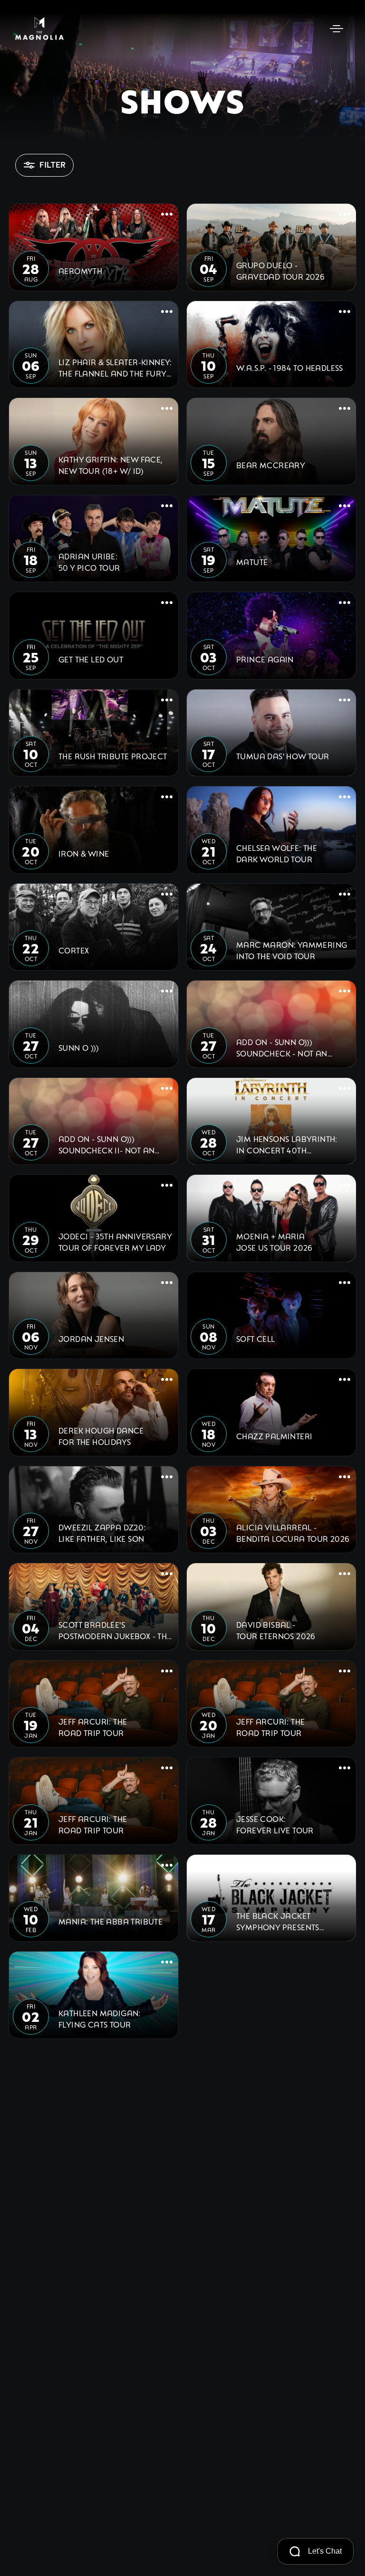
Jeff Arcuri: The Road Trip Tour (93, 1727)
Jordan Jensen (91, 1338)
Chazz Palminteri (274, 1436)
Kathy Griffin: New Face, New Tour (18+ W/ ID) (111, 465)
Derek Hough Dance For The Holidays (101, 1436)
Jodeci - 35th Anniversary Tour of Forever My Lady (115, 1241)
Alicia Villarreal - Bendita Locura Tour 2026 (293, 1533)
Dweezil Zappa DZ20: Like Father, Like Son (102, 1533)
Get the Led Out (91, 659)
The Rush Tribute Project (113, 756)
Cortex (74, 950)
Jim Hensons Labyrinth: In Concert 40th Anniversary (287, 1144)
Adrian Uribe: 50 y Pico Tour (89, 561)
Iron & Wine (84, 853)
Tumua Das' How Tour (283, 756)
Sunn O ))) (79, 1047)
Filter (53, 165)
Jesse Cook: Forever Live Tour (275, 1824)
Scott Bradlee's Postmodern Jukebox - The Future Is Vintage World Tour (115, 1630)
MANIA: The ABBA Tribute (110, 1921)
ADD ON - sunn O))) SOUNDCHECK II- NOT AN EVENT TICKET (106, 1144)
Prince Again (265, 659)
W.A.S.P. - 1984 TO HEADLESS (290, 367)
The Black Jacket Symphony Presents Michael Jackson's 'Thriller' (278, 1921)
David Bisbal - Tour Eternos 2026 (276, 1630)
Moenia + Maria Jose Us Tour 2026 (274, 1241)
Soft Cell (256, 1338)
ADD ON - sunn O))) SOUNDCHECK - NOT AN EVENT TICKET (282, 1047)
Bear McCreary (271, 465)
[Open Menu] (336, 28)
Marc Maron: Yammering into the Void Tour (292, 950)
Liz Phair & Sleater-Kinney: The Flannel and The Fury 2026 (115, 368)
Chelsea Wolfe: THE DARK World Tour (277, 853)
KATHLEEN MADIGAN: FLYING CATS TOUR (100, 2018)
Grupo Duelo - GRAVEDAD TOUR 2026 (280, 270)
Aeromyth (80, 270)
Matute (252, 561)
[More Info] (167, 215)
